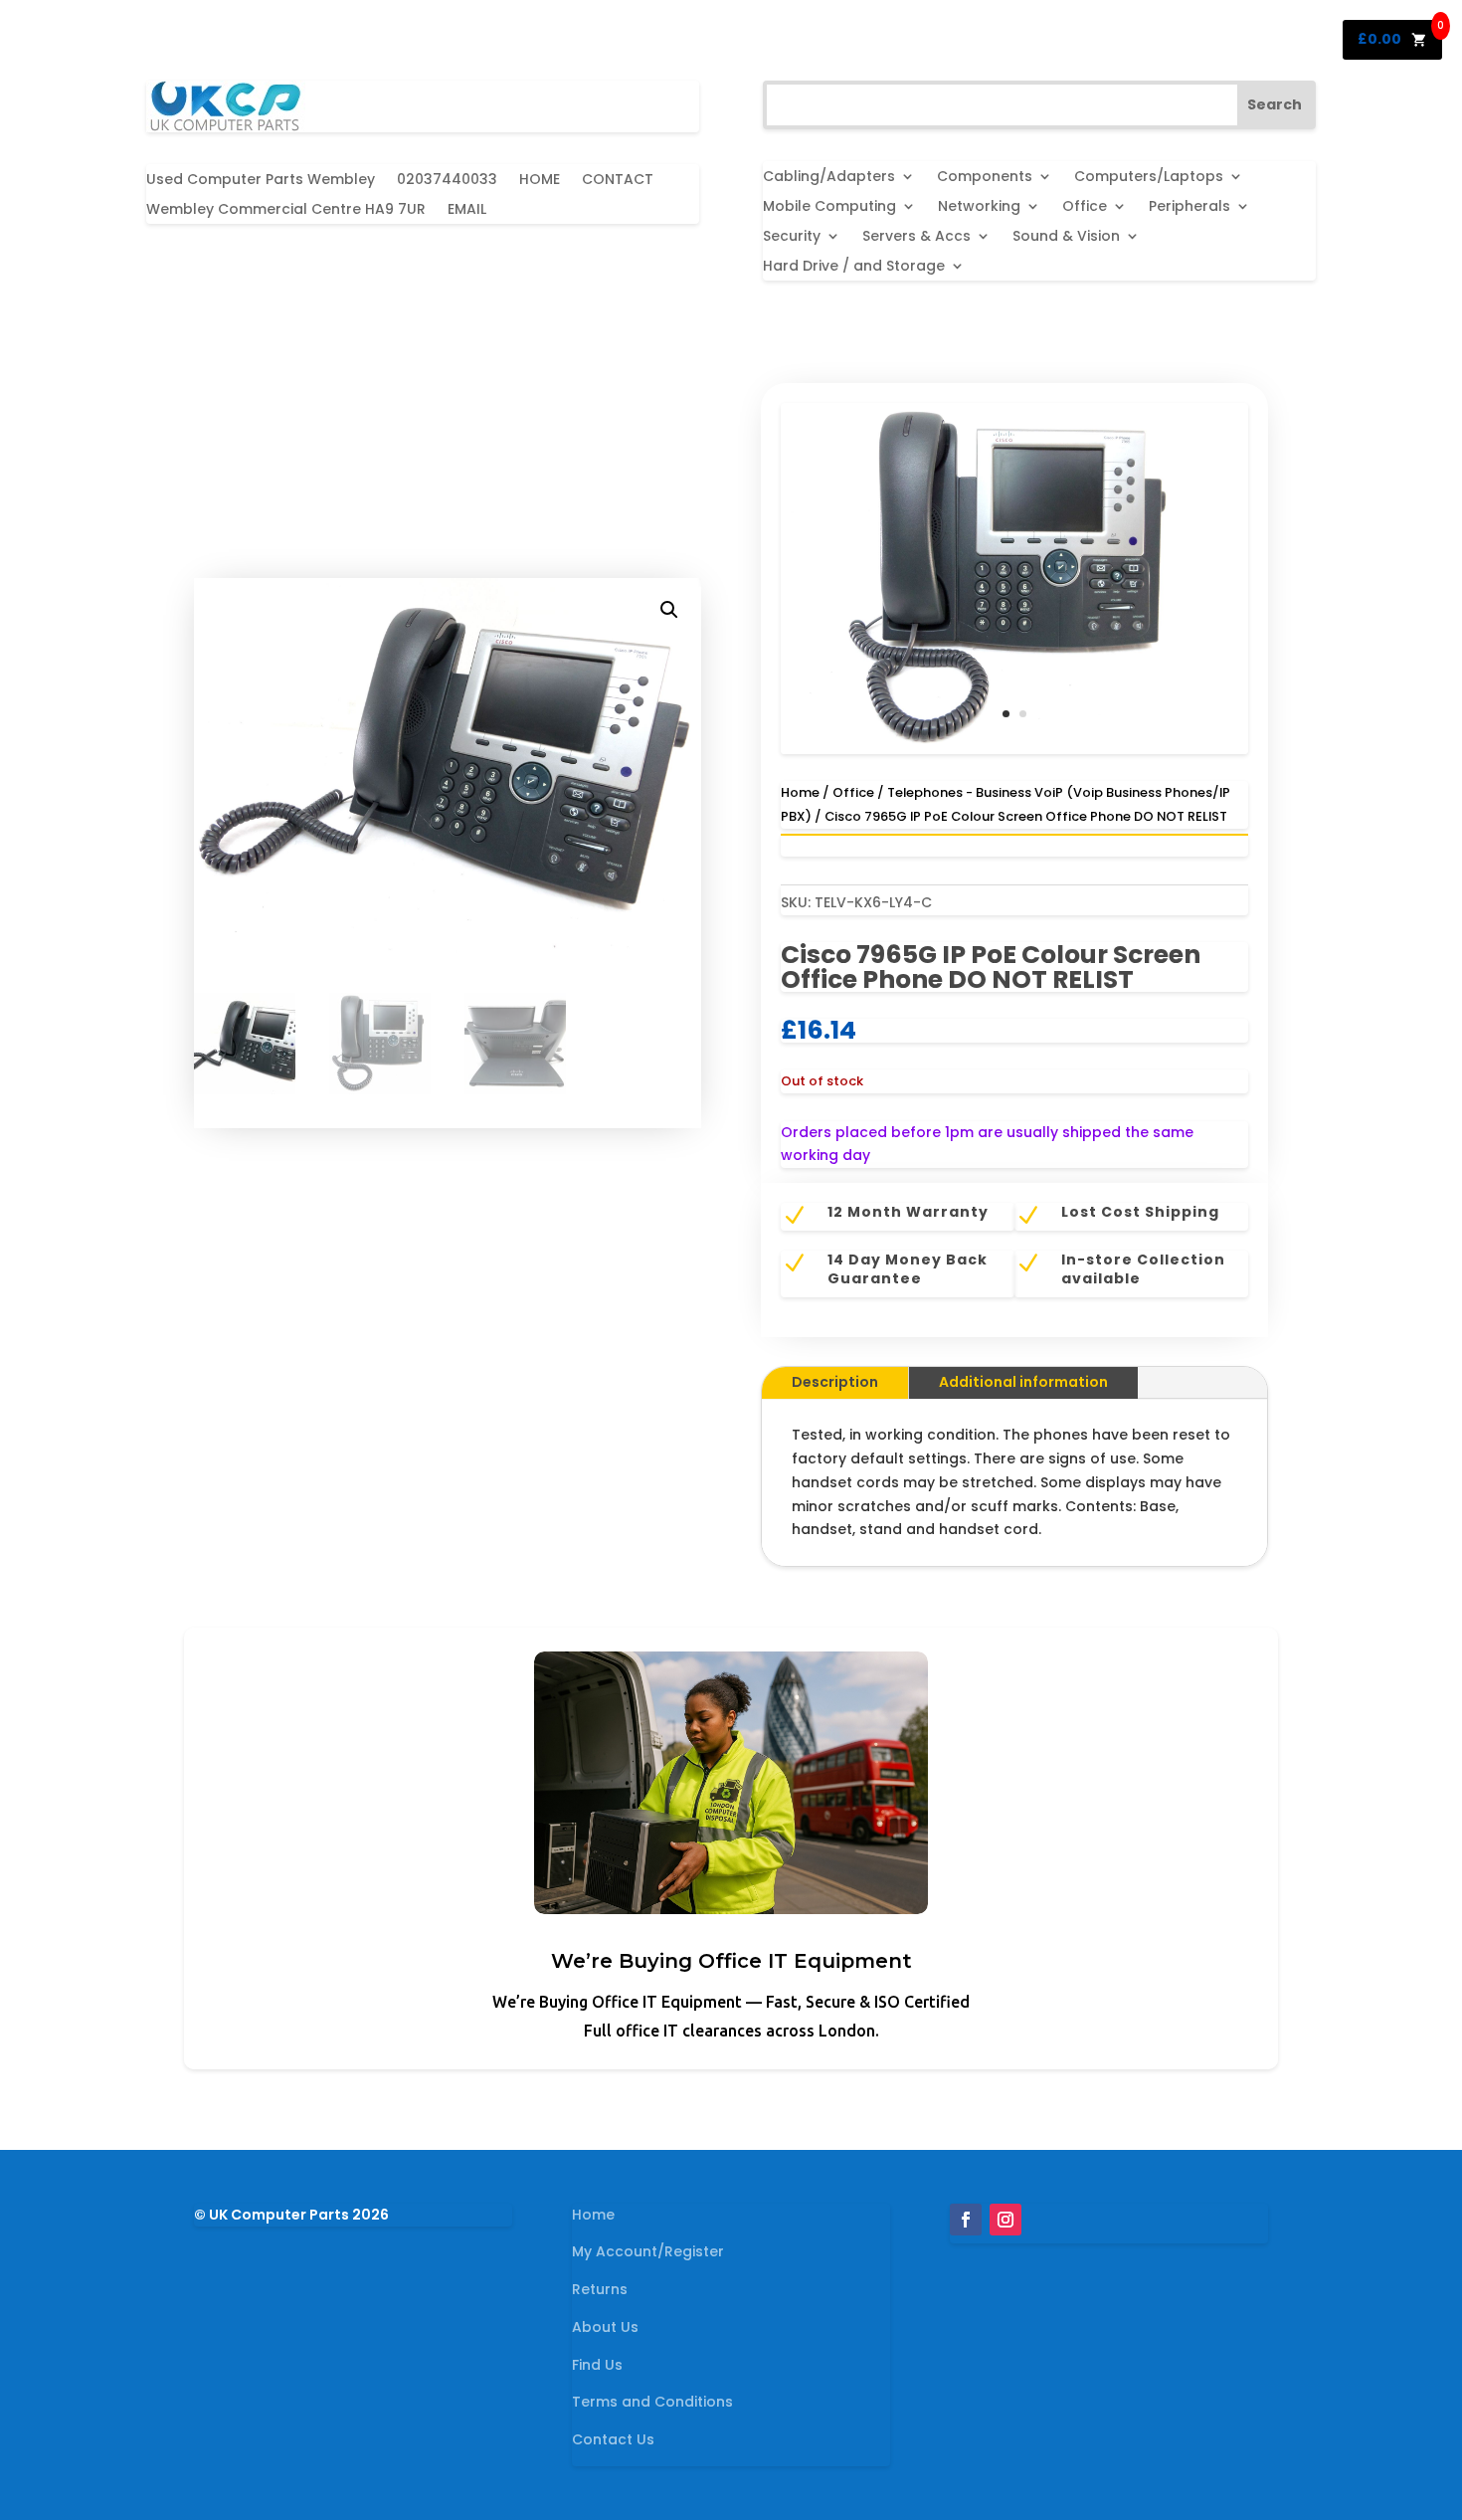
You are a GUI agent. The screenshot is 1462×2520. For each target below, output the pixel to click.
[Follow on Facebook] (966, 2220)
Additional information (1023, 1382)
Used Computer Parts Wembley (261, 181)
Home (800, 792)
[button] (669, 610)
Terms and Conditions (652, 2402)
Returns (600, 2289)
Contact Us (613, 2439)
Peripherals (1189, 207)
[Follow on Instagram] (1005, 2220)
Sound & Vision (1066, 237)
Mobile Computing (829, 207)
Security (792, 237)
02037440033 (447, 181)
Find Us (597, 2365)
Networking (979, 207)
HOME (540, 181)
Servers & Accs (916, 237)
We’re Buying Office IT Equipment (731, 1961)
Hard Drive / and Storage (854, 267)
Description (835, 1382)
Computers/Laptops (1149, 178)
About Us (605, 2327)
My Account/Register (648, 2251)
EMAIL (467, 210)
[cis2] (1014, 749)
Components (985, 178)
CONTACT (618, 181)
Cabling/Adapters (829, 178)
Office (1085, 207)
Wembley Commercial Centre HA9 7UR (286, 210)
